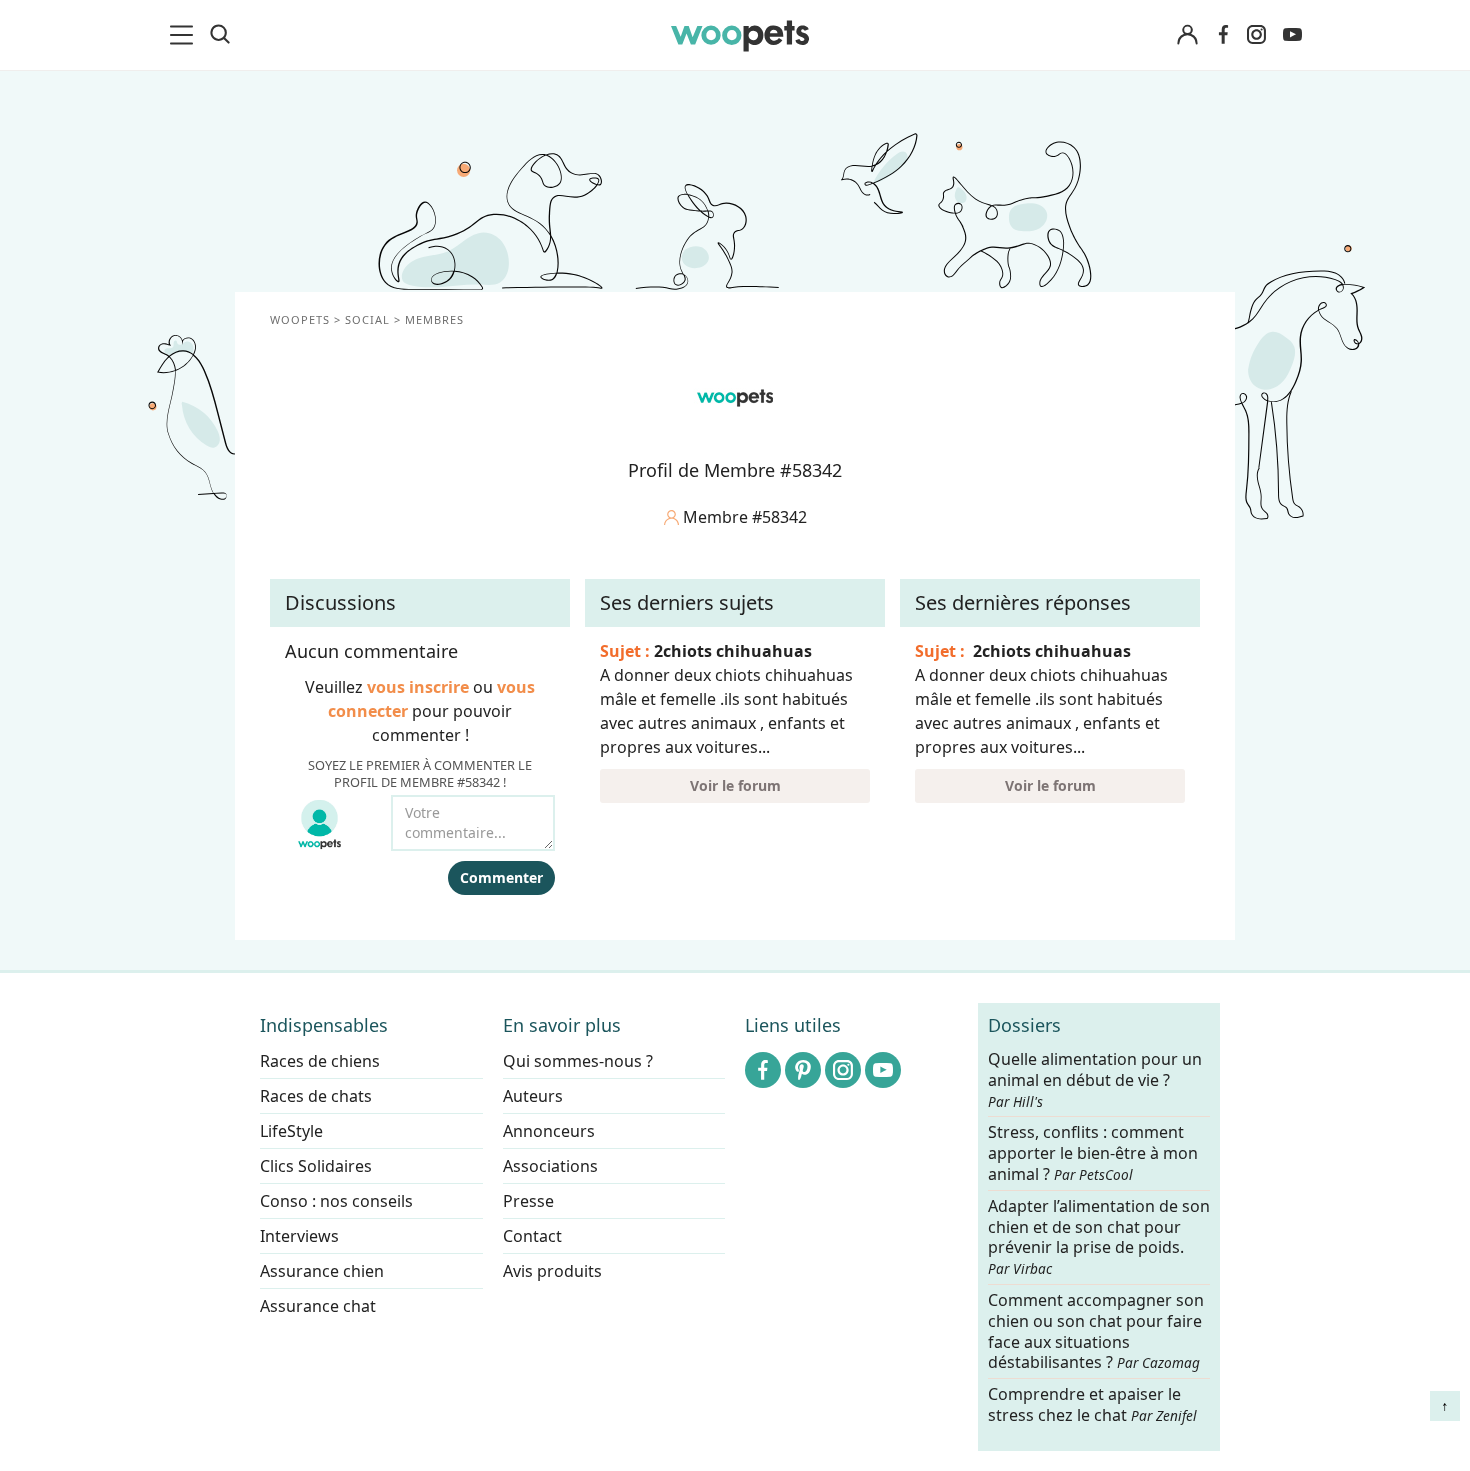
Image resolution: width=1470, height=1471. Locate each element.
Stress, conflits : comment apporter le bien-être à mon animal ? (1093, 1154)
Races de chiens (320, 1061)
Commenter (501, 877)
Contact (532, 1236)
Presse (528, 1201)
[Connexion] (1187, 35)
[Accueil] (740, 35)
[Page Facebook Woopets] (1223, 35)
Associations (550, 1166)
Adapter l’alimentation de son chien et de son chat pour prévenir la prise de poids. (1099, 1237)
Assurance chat (318, 1306)
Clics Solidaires (316, 1166)
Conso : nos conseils (336, 1201)
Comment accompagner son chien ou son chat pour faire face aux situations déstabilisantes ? (1096, 1331)
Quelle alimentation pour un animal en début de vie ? (1095, 1080)
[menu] (185, 35)
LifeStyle (291, 1131)
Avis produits (552, 1271)
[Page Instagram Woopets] (1256, 35)
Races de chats (316, 1096)
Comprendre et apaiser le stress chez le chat (1092, 1405)
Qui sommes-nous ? (578, 1061)
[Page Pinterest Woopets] (803, 1070)
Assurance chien (322, 1271)
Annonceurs (549, 1131)
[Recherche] (220, 35)
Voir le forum (735, 785)
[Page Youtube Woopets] (1292, 35)
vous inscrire (418, 687)
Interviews (299, 1236)
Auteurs (533, 1096)
